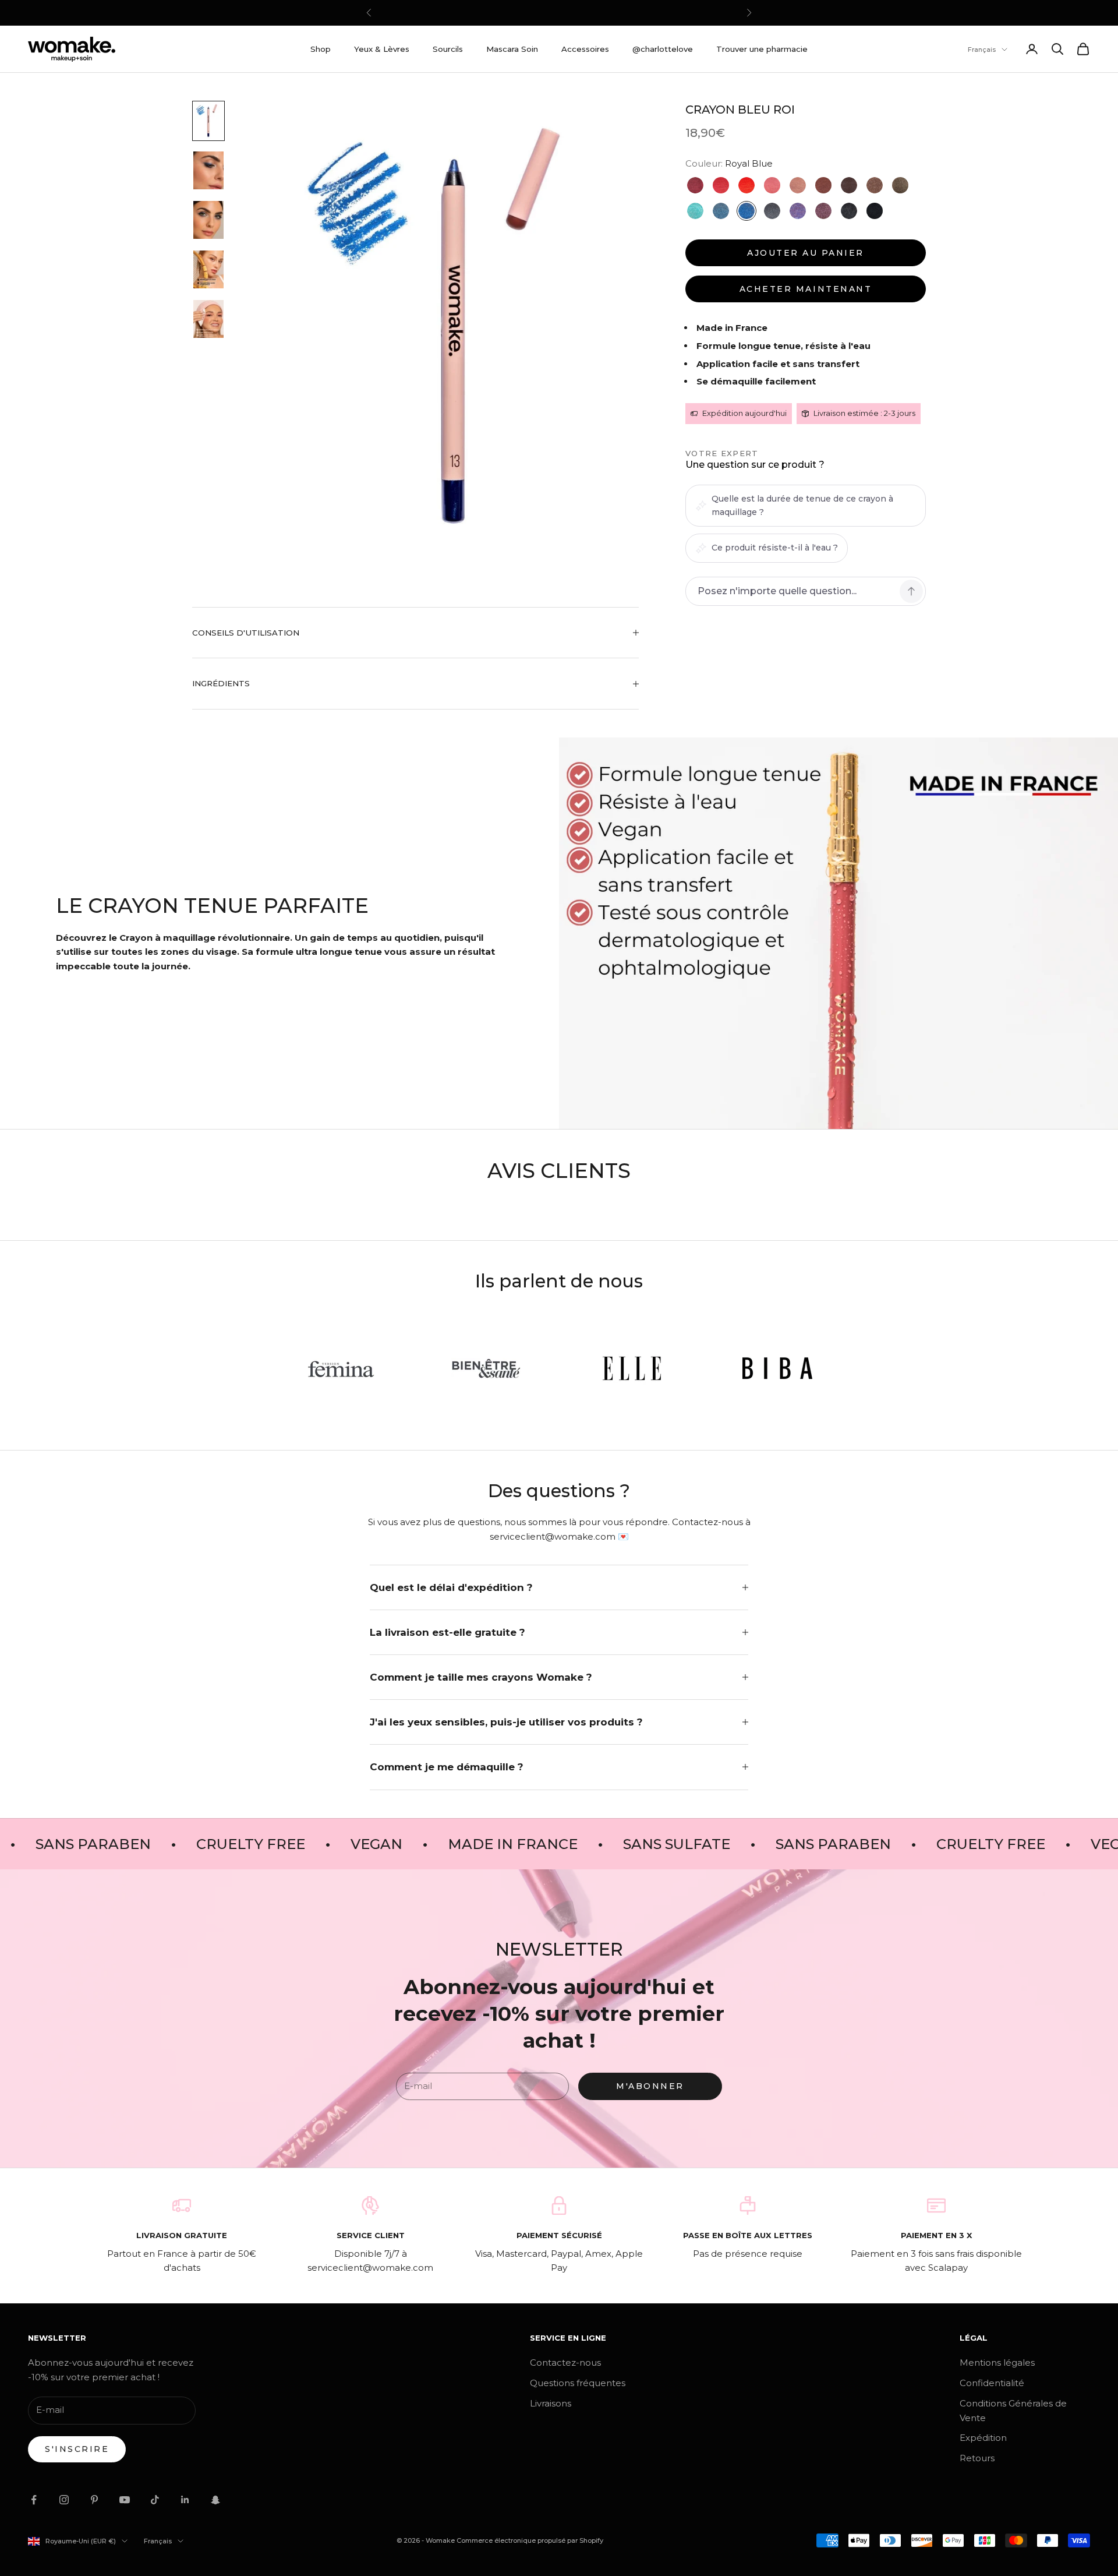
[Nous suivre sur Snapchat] (215, 2500)
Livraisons (551, 2403)
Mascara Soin (512, 49)
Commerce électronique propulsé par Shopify (530, 2540)
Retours (977, 2458)
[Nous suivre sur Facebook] (34, 2500)
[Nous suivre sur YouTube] (125, 2500)
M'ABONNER (650, 2086)
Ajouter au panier (806, 253)
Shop (321, 49)
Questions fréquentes (578, 2383)
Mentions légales (997, 2362)
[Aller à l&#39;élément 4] (208, 269)
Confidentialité (992, 2383)
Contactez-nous (565, 2362)
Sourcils (448, 49)
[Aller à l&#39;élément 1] (208, 121)
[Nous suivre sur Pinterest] (94, 2500)
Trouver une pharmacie (762, 49)
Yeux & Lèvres (382, 49)
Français (982, 50)
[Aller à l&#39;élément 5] (208, 319)
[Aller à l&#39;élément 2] (208, 170)
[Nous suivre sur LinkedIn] (185, 2500)
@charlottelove (663, 49)
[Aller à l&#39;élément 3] (208, 220)
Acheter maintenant (806, 289)
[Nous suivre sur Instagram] (64, 2500)
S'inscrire (77, 2449)
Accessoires (585, 49)
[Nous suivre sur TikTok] (155, 2500)
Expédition (983, 2438)
